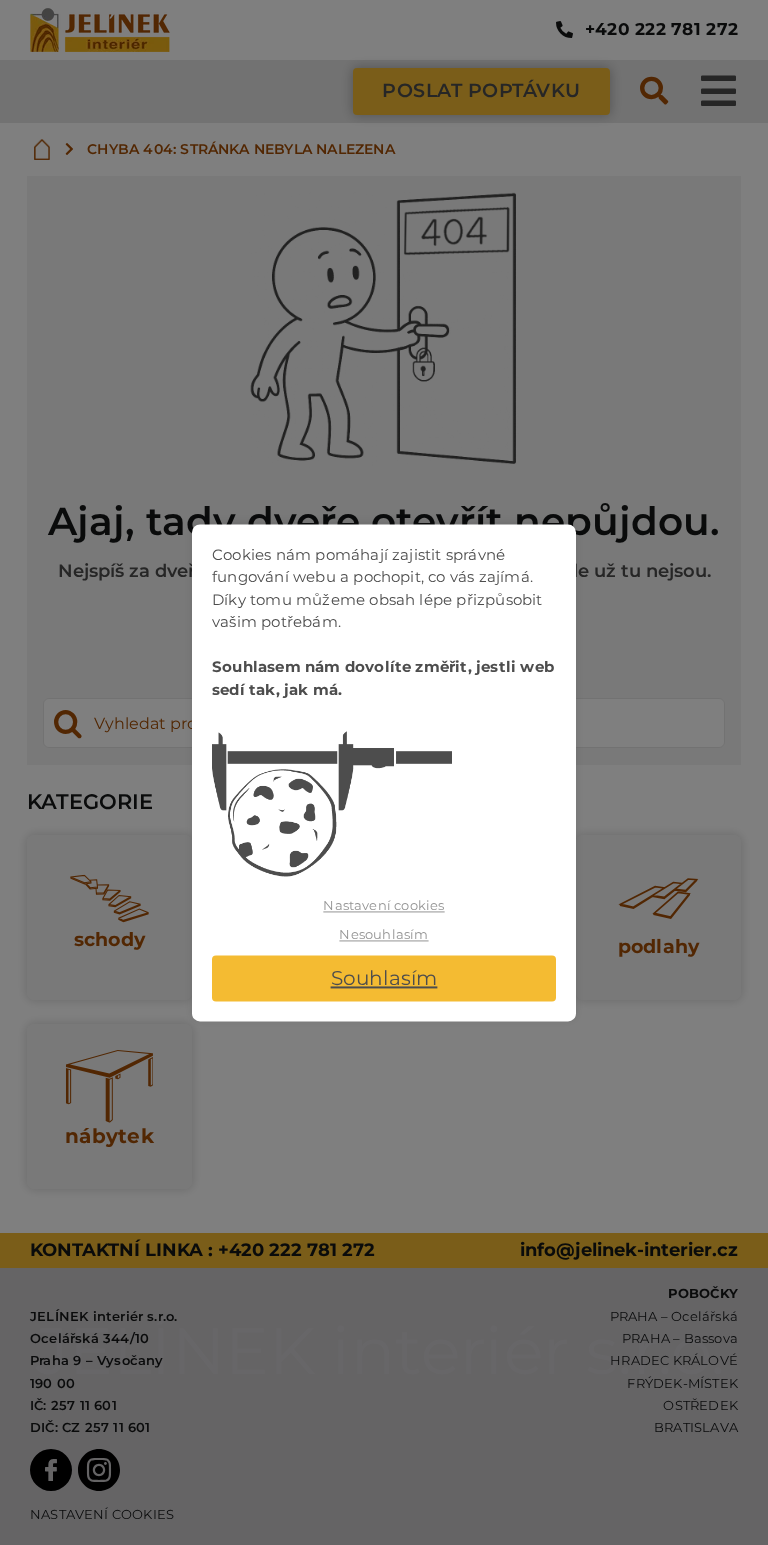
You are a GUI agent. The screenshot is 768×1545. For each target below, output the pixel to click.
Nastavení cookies (383, 905)
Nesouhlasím (383, 935)
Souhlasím (384, 978)
